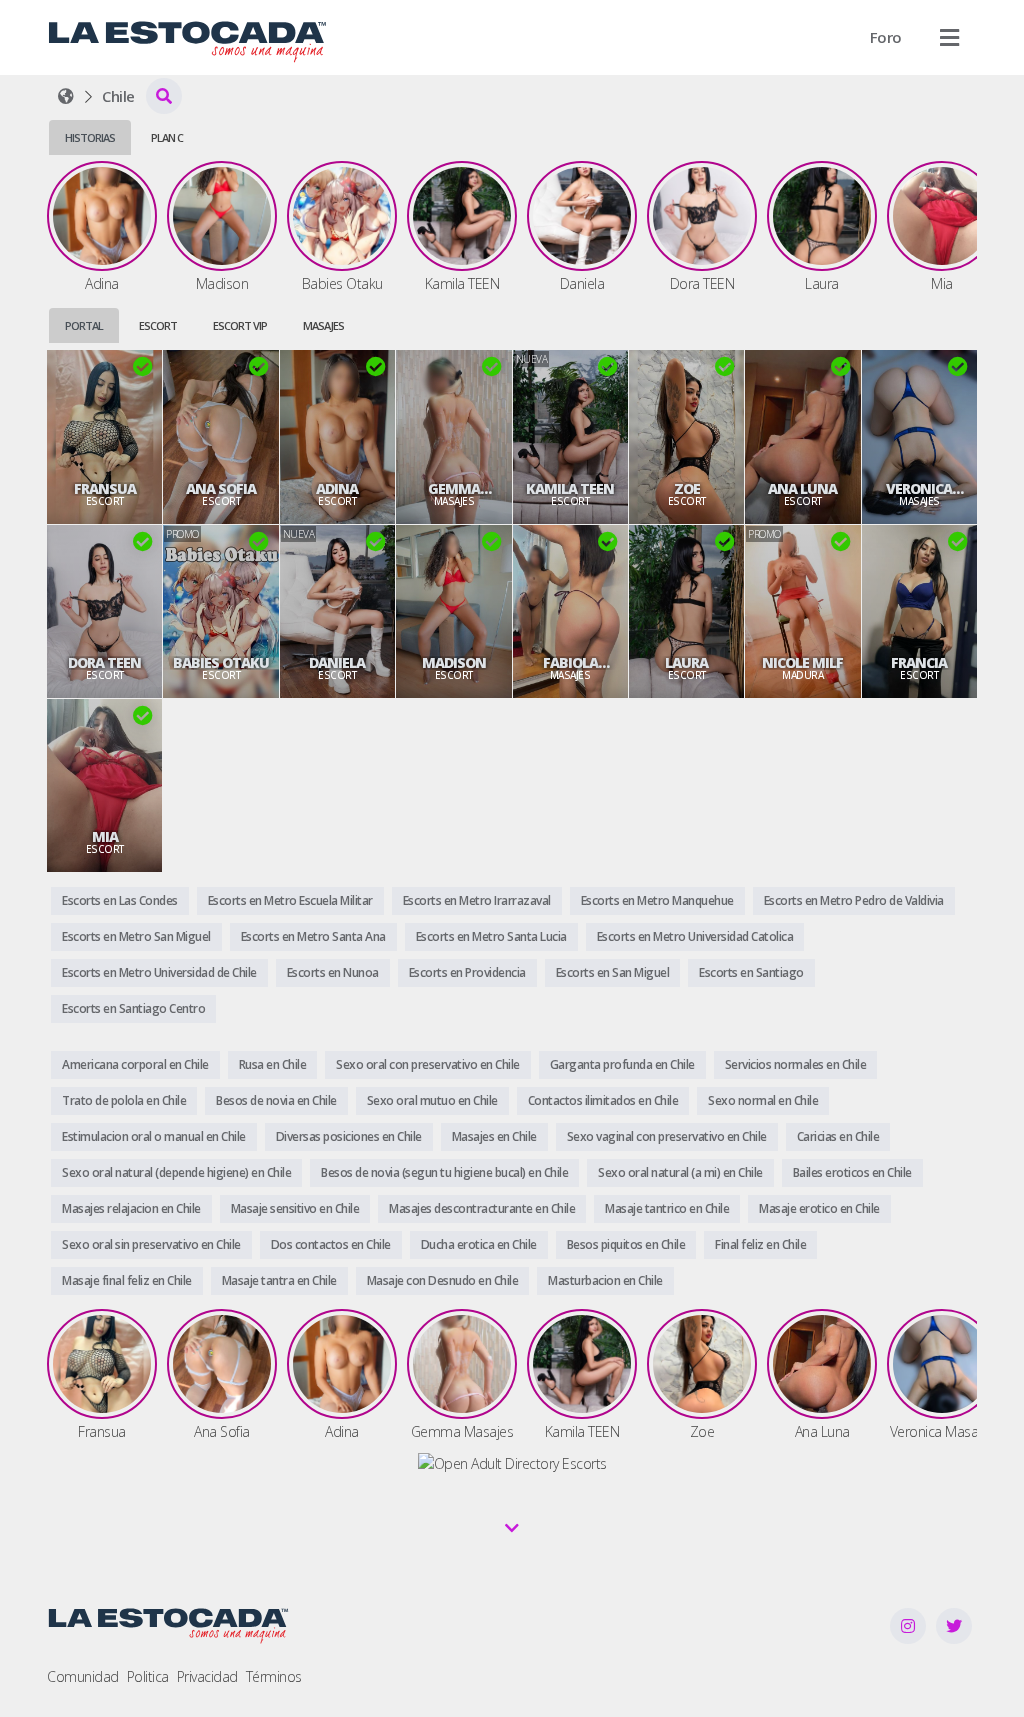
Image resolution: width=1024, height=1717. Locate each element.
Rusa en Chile (273, 1064)
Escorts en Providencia (467, 972)
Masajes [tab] (323, 325)
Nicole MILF (802, 663)
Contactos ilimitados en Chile (603, 1100)
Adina (337, 489)
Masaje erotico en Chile (819, 1208)
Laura (686, 663)
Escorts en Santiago (751, 972)
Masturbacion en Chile (605, 1280)
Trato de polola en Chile (124, 1100)
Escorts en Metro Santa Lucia (491, 936)
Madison (454, 663)
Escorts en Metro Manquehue (657, 900)
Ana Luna (802, 489)
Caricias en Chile (838, 1136)
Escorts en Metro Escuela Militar (290, 900)
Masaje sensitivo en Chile (295, 1208)
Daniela (337, 663)
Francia (919, 663)
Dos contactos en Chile (331, 1244)
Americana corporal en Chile (135, 1064)
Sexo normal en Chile (763, 1100)
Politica (148, 1676)
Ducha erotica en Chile (479, 1244)
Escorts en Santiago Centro (133, 1008)
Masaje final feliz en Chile (127, 1280)
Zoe (687, 489)
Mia (105, 837)
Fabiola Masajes (570, 663)
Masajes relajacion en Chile (131, 1208)
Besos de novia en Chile (276, 1100)
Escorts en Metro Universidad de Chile (159, 972)
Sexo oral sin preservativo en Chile (151, 1244)
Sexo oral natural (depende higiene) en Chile (176, 1172)
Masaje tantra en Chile (279, 1280)
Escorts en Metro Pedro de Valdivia (854, 900)
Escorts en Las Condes (120, 900)
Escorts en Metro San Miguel (136, 936)
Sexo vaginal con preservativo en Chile (667, 1136)
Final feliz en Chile (760, 1244)
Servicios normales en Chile (796, 1064)
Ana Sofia (221, 489)
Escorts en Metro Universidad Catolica (695, 936)
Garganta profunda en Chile (622, 1064)
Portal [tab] (84, 325)
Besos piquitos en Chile (626, 1244)
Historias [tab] (90, 137)
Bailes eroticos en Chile (852, 1172)
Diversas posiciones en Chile (349, 1136)
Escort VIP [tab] (240, 325)
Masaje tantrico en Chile (667, 1208)
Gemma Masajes (454, 489)
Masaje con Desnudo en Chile (443, 1280)
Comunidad (83, 1676)
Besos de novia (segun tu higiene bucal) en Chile (444, 1172)
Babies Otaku (221, 663)
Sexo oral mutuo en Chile (432, 1100)
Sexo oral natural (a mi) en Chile (680, 1172)
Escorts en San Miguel (613, 972)
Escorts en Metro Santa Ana (313, 936)
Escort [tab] (158, 325)
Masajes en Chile (494, 1136)
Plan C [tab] (167, 137)
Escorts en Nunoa (333, 972)
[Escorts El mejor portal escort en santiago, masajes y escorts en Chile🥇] (66, 96)
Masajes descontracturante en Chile (482, 1208)
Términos (274, 1676)
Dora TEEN (104, 663)
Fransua (105, 489)
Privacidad (207, 1676)
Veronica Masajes (919, 489)
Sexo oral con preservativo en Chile (428, 1064)
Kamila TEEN (570, 489)
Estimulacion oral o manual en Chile (154, 1136)
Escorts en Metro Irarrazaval (477, 900)
